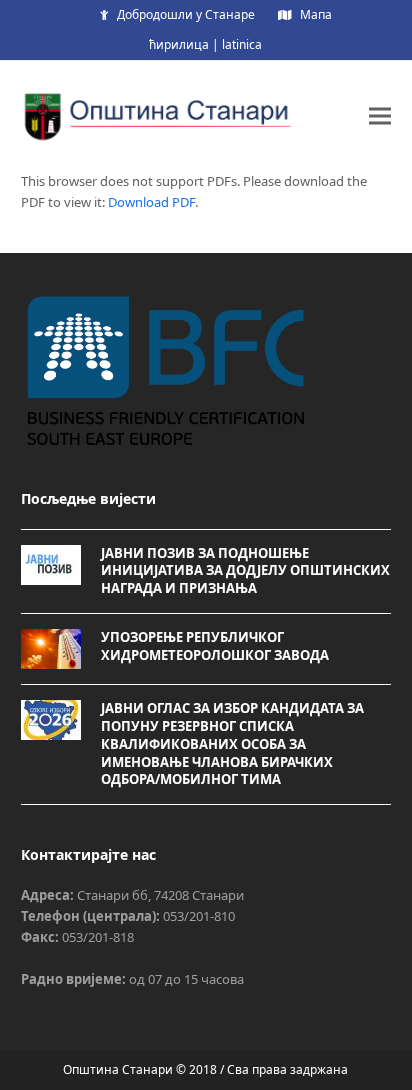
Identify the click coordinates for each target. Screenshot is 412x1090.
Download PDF (151, 202)
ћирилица (179, 44)
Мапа (316, 14)
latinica (242, 44)
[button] (380, 115)
